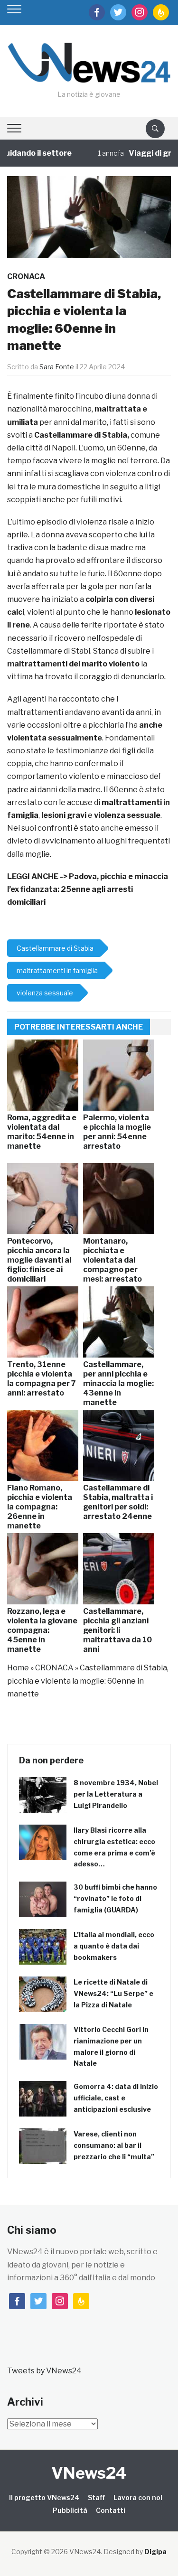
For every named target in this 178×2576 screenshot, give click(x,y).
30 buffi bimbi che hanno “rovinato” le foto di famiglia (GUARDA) (115, 1898)
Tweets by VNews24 (44, 2371)
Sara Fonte (57, 367)
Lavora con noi (138, 2497)
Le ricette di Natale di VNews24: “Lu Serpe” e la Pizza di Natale (113, 1993)
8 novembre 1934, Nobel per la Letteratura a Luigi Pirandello (116, 1794)
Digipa (155, 2552)
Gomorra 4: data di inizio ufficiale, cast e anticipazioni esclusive (116, 2098)
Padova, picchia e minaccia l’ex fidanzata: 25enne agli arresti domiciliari (88, 889)
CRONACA (26, 276)
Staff (96, 2497)
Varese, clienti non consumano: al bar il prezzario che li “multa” (114, 2145)
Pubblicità (70, 2510)
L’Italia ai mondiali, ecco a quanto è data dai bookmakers (114, 1946)
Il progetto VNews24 (44, 2497)
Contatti (111, 2510)
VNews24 (89, 2473)
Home (18, 1668)
